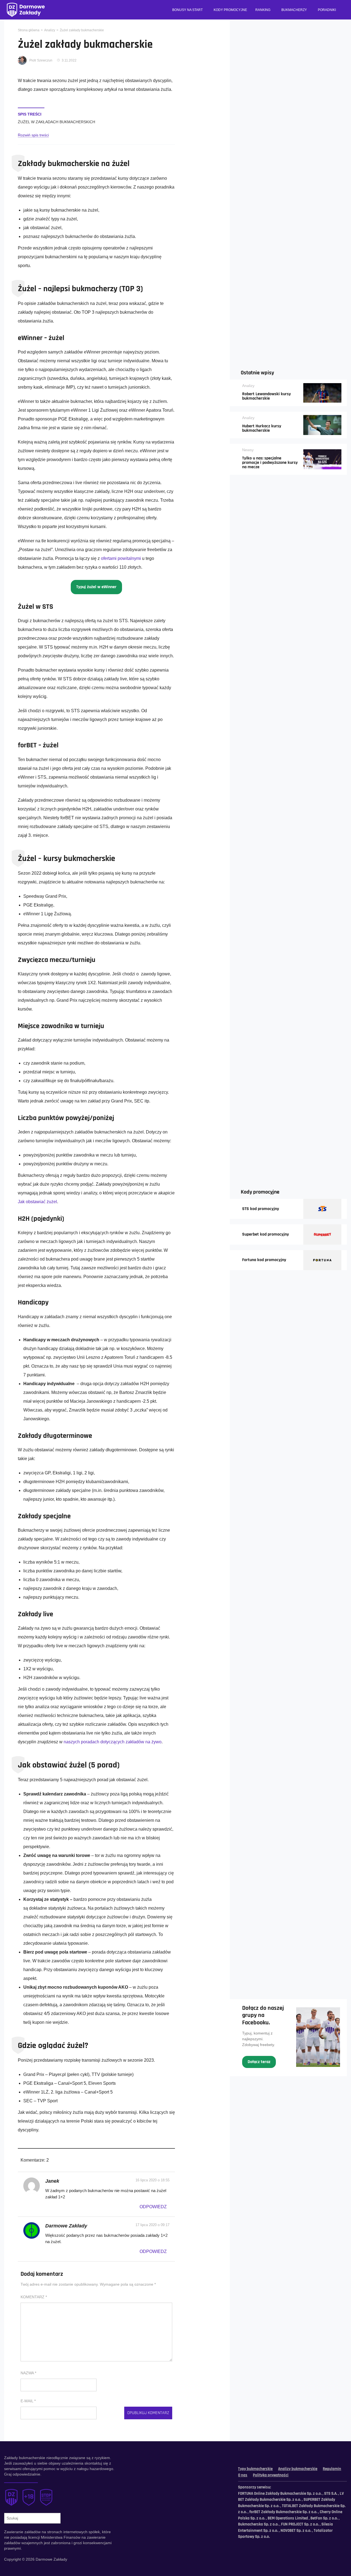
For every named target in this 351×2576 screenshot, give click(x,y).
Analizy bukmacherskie (298, 2469)
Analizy (50, 30)
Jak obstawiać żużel (37, 1202)
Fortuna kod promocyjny (264, 1260)
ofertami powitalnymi (121, 558)
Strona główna (29, 30)
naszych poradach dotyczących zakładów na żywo (113, 1742)
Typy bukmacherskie (255, 2469)
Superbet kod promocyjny (266, 1234)
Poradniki (327, 10)
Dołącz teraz (259, 2062)
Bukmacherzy (294, 10)
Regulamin (332, 2469)
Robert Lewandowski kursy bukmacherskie (267, 396)
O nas (243, 2475)
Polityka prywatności (271, 2475)
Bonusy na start (187, 10)
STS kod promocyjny (261, 1209)
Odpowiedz (153, 2207)
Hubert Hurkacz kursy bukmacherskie (262, 428)
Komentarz (34, 2297)
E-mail (28, 2401)
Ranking (263, 10)
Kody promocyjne (230, 10)
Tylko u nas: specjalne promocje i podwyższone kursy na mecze (270, 463)
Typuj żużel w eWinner (96, 587)
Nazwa (28, 2373)
